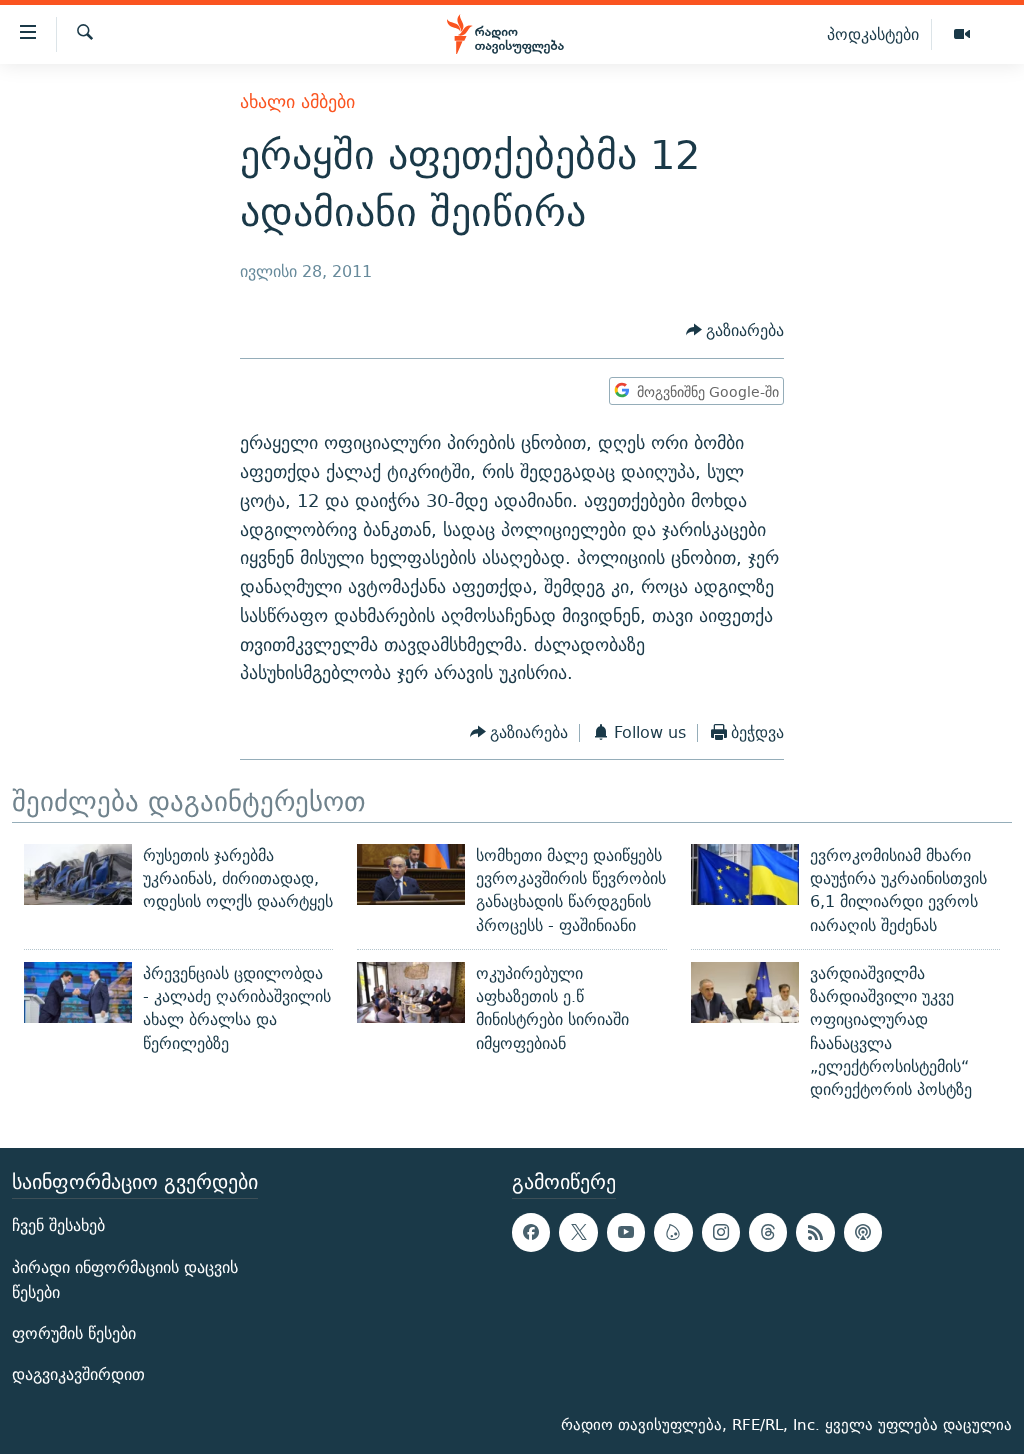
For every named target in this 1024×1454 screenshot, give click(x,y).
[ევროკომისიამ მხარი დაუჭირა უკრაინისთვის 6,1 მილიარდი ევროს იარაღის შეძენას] (745, 874)
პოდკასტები (873, 34)
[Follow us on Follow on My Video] (673, 1232)
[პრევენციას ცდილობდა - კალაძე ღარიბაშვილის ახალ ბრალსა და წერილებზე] (78, 992)
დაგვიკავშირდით (78, 1374)
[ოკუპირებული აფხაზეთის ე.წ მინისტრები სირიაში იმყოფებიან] (411, 992)
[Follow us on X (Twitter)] (578, 1232)
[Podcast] (863, 1232)
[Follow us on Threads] (768, 1232)
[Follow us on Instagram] (721, 1232)
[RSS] (815, 1232)
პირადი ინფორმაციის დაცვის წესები (125, 1279)
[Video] (962, 35)
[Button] (735, 331)
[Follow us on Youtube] (626, 1232)
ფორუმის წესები (74, 1333)
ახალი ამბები (297, 101)
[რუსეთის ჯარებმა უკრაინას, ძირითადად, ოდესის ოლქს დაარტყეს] (78, 874)
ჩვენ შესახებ (58, 1225)
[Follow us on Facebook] (531, 1232)
